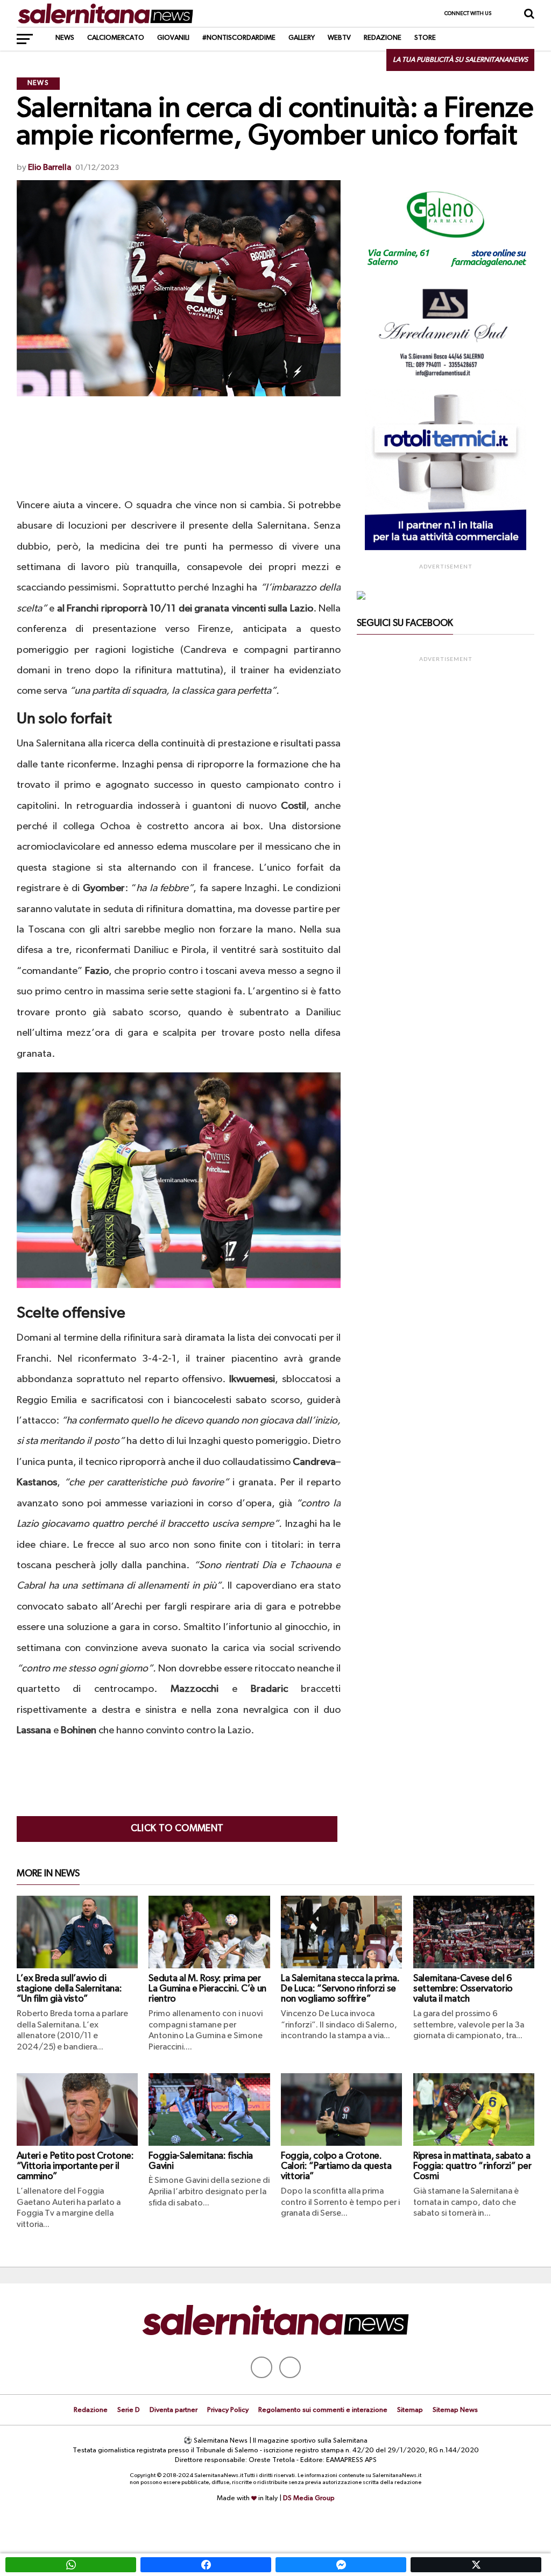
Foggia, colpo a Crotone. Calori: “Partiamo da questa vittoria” (336, 2166)
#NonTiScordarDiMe (239, 38)
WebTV (339, 38)
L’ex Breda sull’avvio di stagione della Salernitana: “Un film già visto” (69, 1989)
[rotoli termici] (446, 548)
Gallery (302, 38)
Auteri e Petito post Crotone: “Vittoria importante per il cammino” (75, 2166)
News (65, 38)
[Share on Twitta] (476, 2565)
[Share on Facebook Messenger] (341, 2565)
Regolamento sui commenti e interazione (323, 2410)
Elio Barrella (50, 168)
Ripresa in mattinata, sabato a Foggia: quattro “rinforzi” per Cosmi (472, 2166)
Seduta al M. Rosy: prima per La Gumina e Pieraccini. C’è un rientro (207, 1989)
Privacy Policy (228, 2410)
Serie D (129, 2410)
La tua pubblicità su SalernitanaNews (460, 60)
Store (425, 38)
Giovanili (173, 38)
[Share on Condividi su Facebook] (206, 2565)
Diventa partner (174, 2410)
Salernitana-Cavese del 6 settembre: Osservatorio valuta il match (463, 1989)
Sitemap (410, 2410)
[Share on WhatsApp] (71, 2565)
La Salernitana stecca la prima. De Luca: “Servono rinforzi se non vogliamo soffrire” (340, 1989)
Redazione (383, 38)
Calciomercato (116, 38)
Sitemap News (455, 2410)
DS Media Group (309, 2498)
